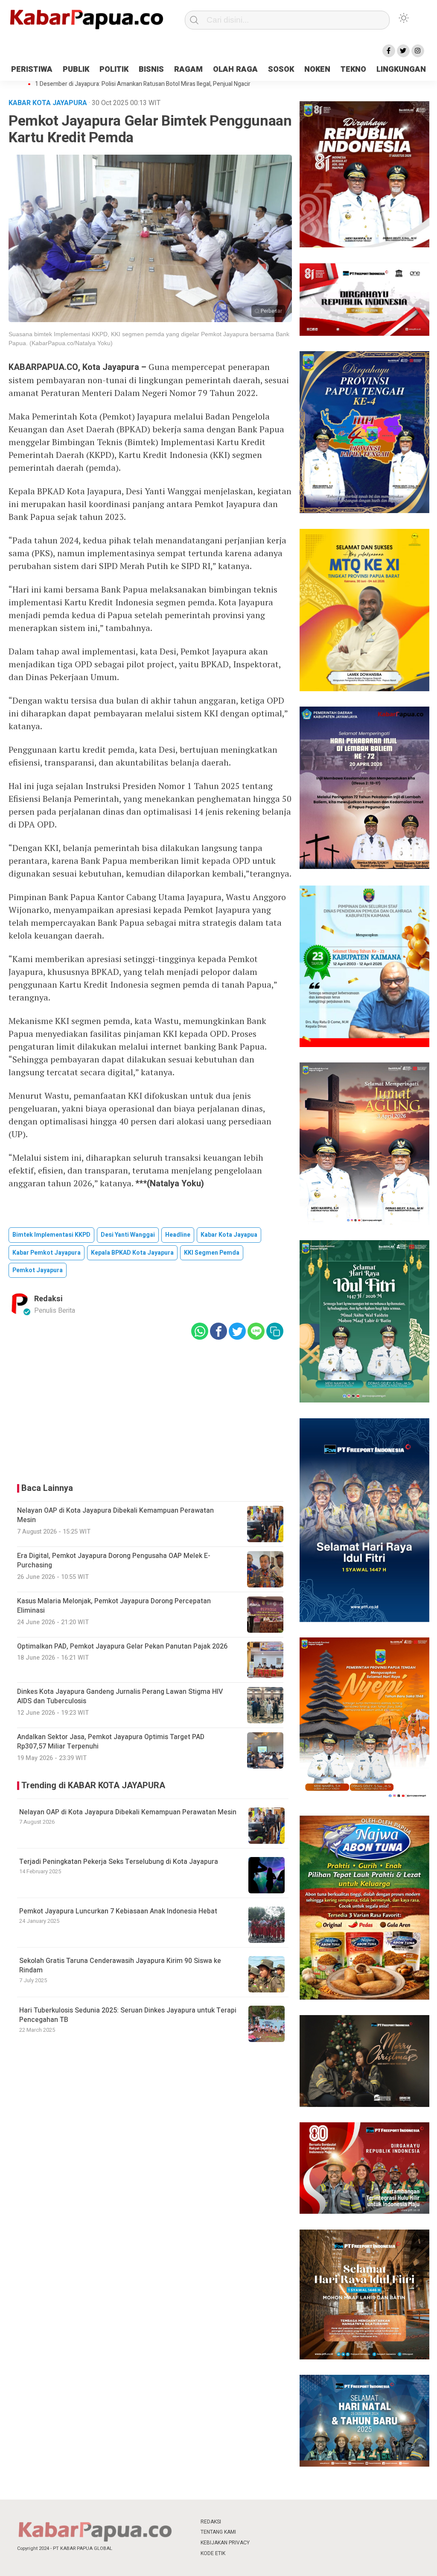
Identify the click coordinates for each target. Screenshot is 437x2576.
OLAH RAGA (235, 69)
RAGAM (188, 69)
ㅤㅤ (275, 2522)
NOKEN (317, 69)
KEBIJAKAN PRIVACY (225, 2543)
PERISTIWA (32, 69)
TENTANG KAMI (218, 2532)
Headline (178, 1235)
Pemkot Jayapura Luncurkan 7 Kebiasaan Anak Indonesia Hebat (118, 1911)
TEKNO (353, 69)
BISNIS (151, 69)
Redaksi (48, 1299)
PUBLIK (76, 69)
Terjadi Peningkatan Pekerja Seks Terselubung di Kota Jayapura (119, 1862)
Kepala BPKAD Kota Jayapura (132, 1253)
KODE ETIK (213, 2553)
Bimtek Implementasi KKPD (51, 1235)
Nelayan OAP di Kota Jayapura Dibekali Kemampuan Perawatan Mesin (128, 1812)
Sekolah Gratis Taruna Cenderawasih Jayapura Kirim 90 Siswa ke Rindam (120, 1966)
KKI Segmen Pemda (212, 1253)
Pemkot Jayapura (38, 1270)
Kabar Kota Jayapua (229, 1235)
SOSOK (281, 69)
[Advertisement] (150, 1409)
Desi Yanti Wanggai (128, 1235)
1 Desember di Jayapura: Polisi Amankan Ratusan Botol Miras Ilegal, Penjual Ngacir (143, 84)
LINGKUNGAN (401, 69)
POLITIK (114, 69)
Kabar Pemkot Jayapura (47, 1253)
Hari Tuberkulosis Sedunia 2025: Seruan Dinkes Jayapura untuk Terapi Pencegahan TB (128, 2015)
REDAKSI (211, 2522)
